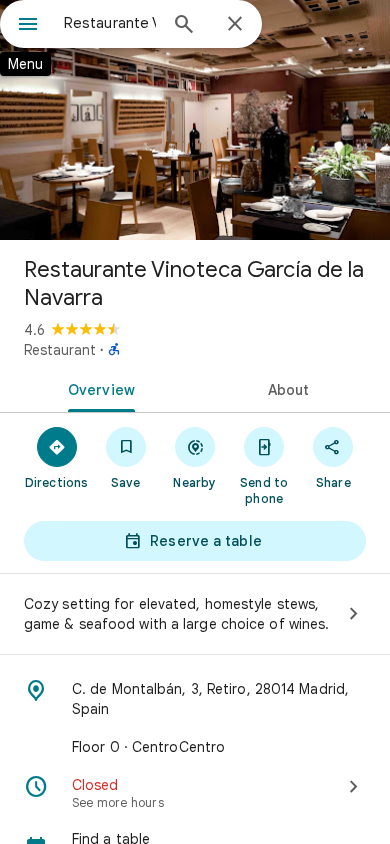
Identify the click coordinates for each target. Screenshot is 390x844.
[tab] (97, 388)
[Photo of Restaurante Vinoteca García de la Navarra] (195, 120)
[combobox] (110, 23)
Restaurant (60, 350)
